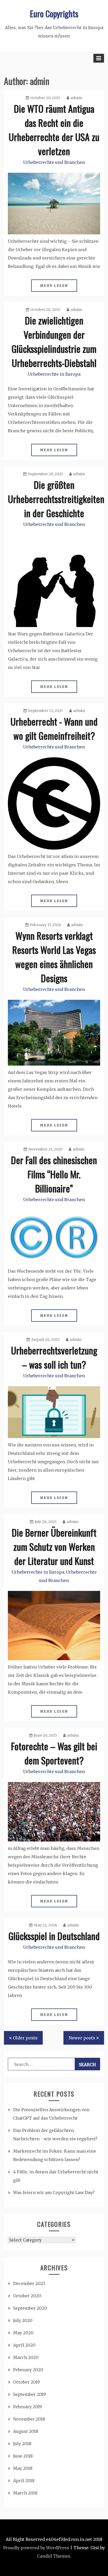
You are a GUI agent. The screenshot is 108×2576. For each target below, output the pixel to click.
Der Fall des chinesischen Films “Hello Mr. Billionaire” (54, 1174)
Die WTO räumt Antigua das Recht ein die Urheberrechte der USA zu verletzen (54, 130)
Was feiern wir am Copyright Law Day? (54, 2192)
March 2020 (26, 2357)
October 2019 (26, 2382)
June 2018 (23, 2456)
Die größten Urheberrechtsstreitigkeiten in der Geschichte (56, 499)
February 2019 (28, 2407)
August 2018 (26, 2431)
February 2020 (28, 2370)
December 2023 (29, 2283)
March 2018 (25, 2493)
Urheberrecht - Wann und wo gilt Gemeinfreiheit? (54, 728)
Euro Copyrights (54, 13)
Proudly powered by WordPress (36, 2548)
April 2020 (24, 2345)
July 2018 (22, 2444)
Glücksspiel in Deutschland (54, 1936)
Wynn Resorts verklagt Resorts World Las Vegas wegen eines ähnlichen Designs (54, 957)
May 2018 (23, 2468)
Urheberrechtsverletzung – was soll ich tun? (54, 1357)
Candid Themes (54, 2556)
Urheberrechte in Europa (54, 374)
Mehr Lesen (54, 286)
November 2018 (29, 2419)
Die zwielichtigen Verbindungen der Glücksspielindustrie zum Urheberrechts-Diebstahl (54, 341)
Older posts (25, 2038)
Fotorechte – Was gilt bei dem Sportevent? (54, 1753)
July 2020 (23, 2320)
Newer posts (82, 2038)
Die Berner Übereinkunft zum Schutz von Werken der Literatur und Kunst (54, 1546)
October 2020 (27, 2296)
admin (76, 98)
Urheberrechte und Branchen (54, 162)
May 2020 (23, 2333)
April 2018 (24, 2481)
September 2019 (29, 2394)
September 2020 (30, 2308)
